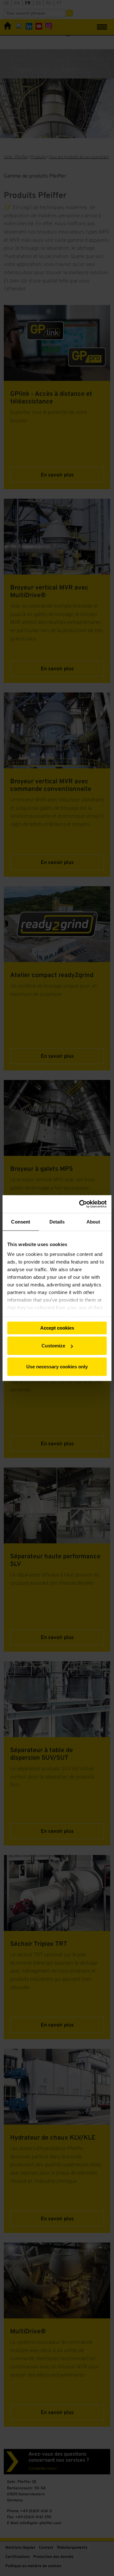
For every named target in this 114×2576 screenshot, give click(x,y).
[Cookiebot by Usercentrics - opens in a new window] (80, 1204)
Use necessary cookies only (57, 1366)
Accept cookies (57, 1328)
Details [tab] (57, 1221)
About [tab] (93, 1221)
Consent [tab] (21, 1221)
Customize (53, 1346)
